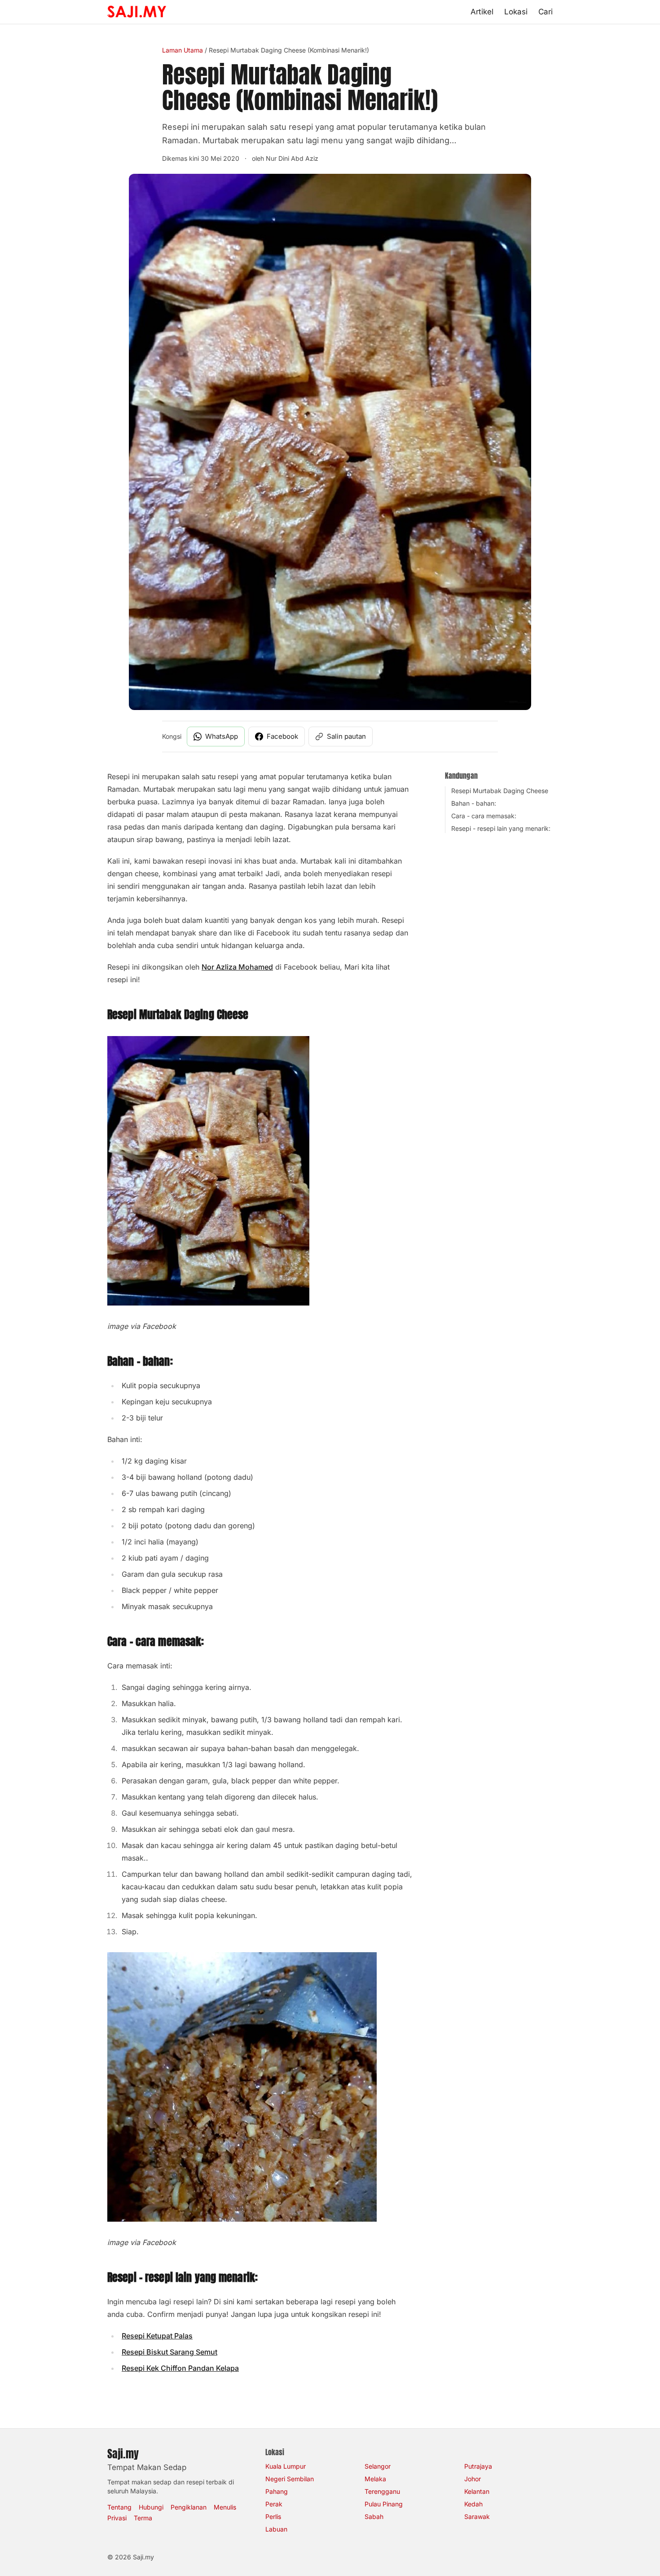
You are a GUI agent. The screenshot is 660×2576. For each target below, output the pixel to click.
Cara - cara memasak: (484, 816)
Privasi (117, 2518)
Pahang (277, 2491)
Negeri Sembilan (290, 2479)
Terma (143, 2518)
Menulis (225, 2507)
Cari (546, 12)
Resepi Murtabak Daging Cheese (500, 791)
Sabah (374, 2516)
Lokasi (516, 12)
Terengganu (382, 2491)
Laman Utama (183, 50)
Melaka (375, 2479)
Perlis (273, 2516)
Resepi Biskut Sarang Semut (169, 2352)
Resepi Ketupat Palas (157, 2336)
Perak (274, 2504)
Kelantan (477, 2491)
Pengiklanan (189, 2507)
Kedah (473, 2504)
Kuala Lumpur (286, 2466)
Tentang (119, 2507)
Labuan (276, 2529)
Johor (473, 2479)
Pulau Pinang (384, 2504)
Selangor (378, 2466)
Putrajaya (478, 2466)
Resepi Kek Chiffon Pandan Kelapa (180, 2368)
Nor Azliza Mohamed (237, 967)
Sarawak (477, 2516)
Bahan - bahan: (474, 803)
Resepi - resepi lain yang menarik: (501, 828)
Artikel (482, 12)
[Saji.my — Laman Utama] (137, 12)
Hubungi (151, 2507)
